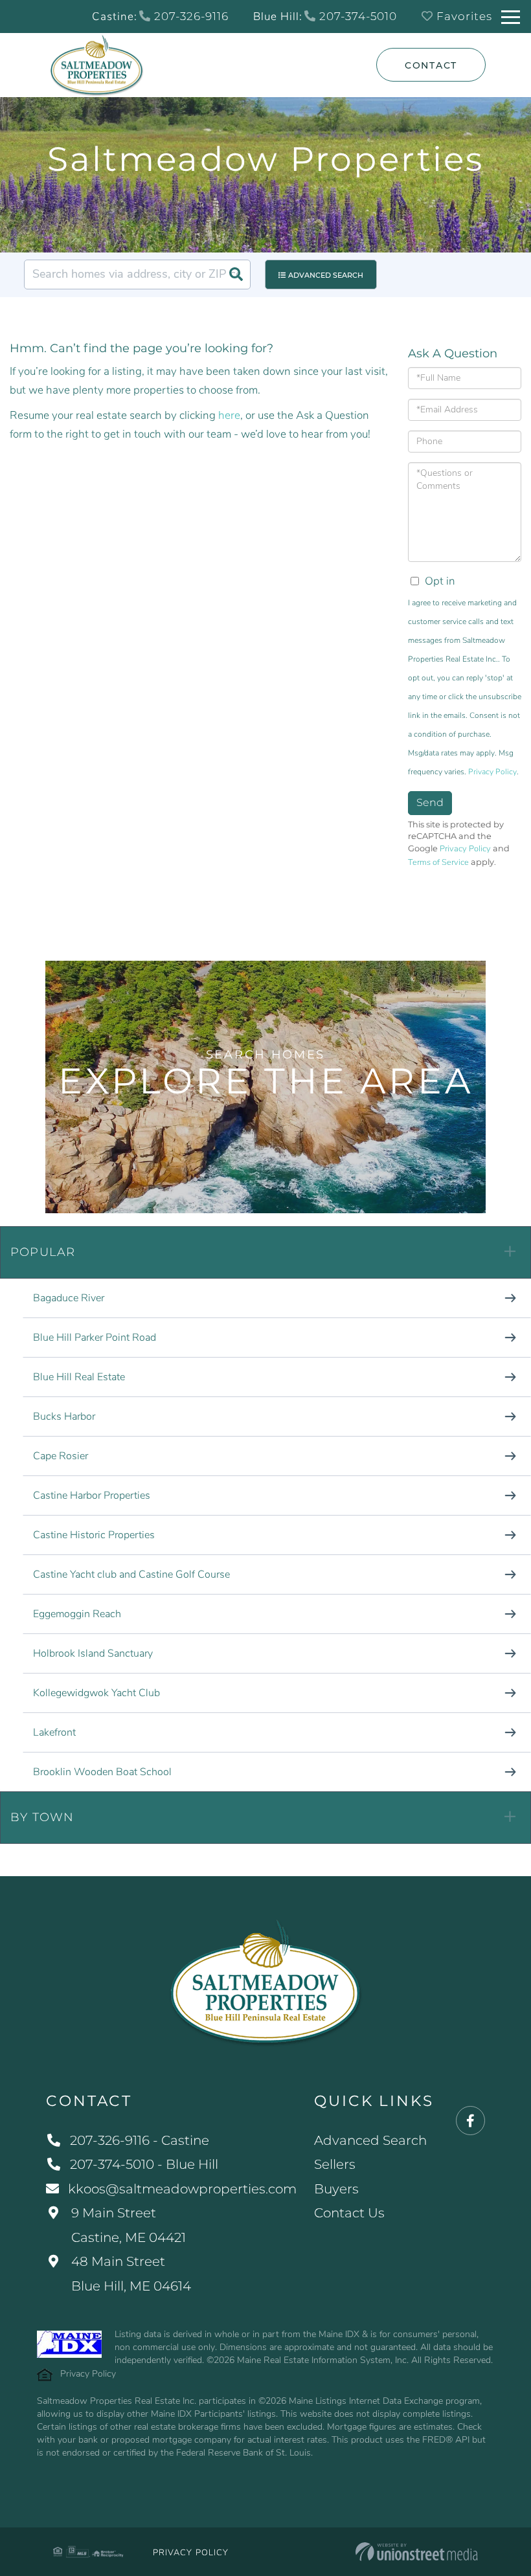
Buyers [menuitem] (336, 2189)
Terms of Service (438, 862)
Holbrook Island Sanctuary (93, 1653)
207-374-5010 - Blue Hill (144, 2164)
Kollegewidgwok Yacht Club (96, 1693)
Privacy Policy (492, 772)
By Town (42, 1817)
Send (430, 802)
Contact (431, 65)
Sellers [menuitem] (335, 2164)
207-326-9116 (190, 16)
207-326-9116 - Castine (140, 2140)
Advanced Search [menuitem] (370, 2140)
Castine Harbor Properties (92, 1495)
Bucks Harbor (64, 1417)
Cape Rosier (61, 1456)
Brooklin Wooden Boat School (102, 1772)
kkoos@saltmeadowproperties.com (182, 2189)
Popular (43, 1252)
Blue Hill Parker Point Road (95, 1338)
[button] (236, 274)
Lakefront (54, 1732)
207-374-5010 (356, 16)
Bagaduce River (69, 1298)
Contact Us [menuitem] (349, 2213)
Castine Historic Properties (94, 1535)
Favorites (463, 16)
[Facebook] (470, 2121)
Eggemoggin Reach (77, 1614)
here (229, 415)
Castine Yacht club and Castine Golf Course (131, 1574)
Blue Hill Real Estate (79, 1377)
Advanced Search (326, 275)
